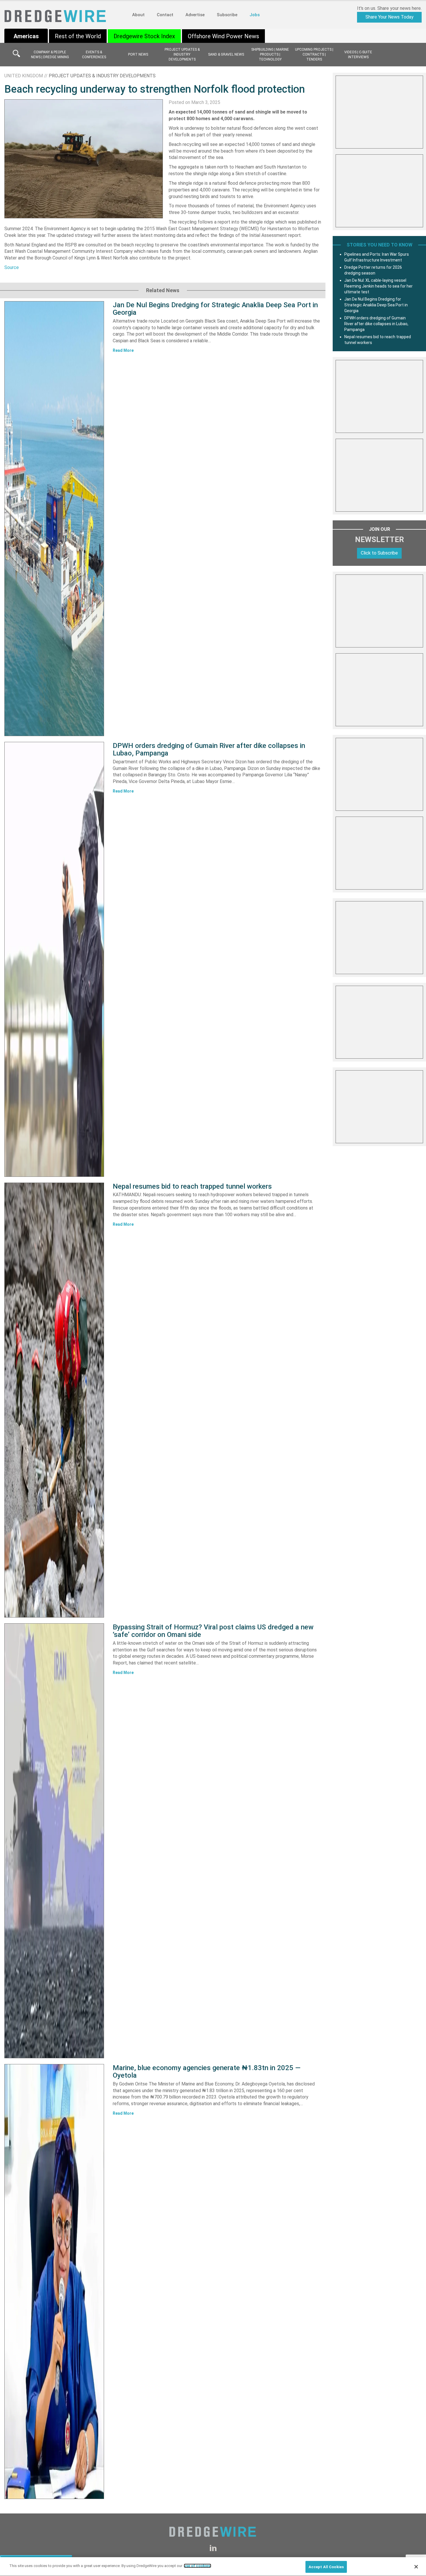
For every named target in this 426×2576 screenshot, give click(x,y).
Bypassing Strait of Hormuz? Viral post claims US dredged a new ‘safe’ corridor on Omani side (213, 1631)
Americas (26, 36)
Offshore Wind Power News (223, 36)
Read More (123, 350)
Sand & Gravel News (226, 54)
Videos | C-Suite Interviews (358, 55)
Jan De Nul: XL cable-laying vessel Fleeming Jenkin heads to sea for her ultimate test (378, 286)
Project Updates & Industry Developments (182, 54)
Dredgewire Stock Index (144, 36)
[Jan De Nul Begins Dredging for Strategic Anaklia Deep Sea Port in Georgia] (54, 519)
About (138, 15)
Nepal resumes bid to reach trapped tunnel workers (192, 1186)
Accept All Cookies (326, 2567)
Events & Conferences (94, 55)
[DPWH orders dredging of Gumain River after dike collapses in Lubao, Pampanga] (54, 959)
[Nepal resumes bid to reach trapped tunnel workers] (54, 1400)
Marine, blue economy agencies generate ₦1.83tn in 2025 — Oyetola (207, 2072)
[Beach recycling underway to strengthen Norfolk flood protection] (84, 159)
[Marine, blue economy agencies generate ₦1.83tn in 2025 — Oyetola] (54, 2282)
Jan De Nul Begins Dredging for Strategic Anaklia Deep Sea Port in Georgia (215, 309)
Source (12, 267)
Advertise (195, 15)
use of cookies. (197, 2566)
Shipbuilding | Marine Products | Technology (270, 54)
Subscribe (227, 15)
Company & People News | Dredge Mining (50, 55)
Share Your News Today (389, 17)
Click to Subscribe (379, 553)
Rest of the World (78, 36)
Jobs (255, 15)
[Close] (416, 2567)
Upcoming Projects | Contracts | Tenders (314, 54)
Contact (165, 15)
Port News (138, 54)
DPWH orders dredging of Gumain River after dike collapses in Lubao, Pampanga (209, 749)
